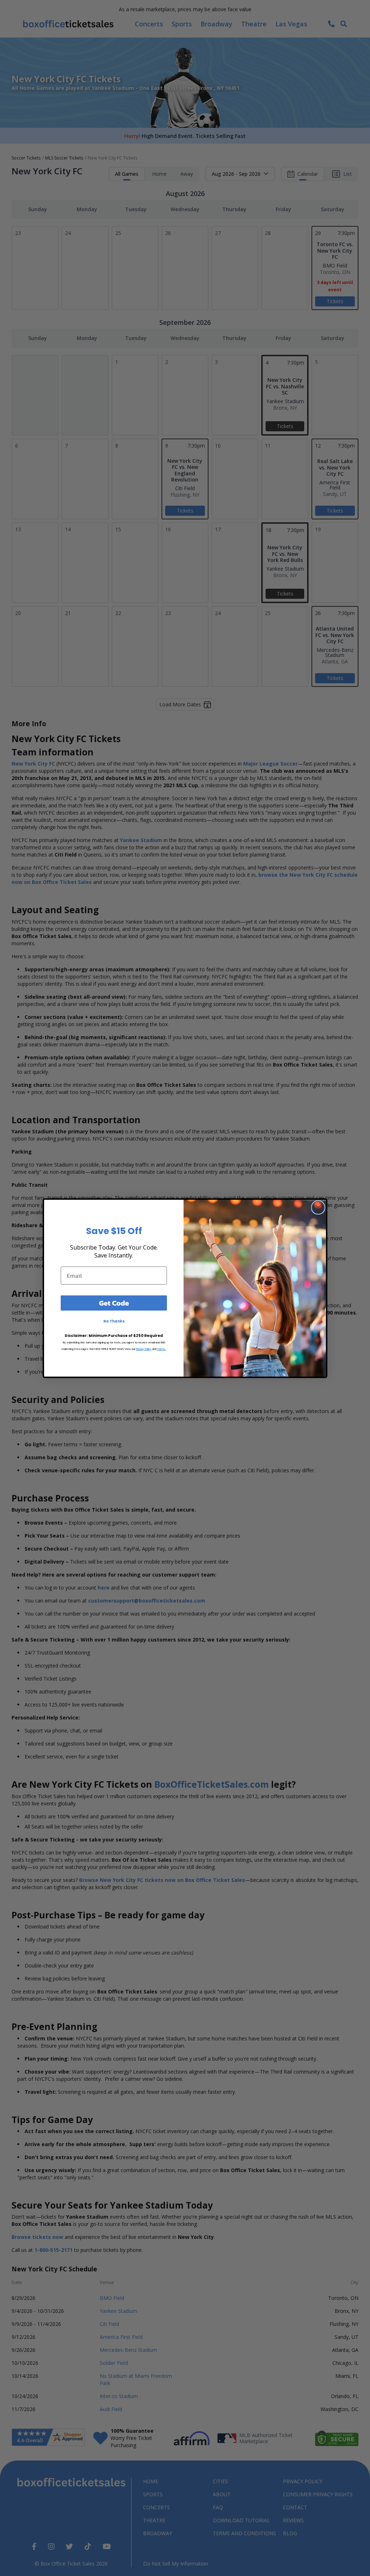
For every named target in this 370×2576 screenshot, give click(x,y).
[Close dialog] (318, 1208)
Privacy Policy (144, 1349)
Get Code (114, 1303)
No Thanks (114, 1321)
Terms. (162, 1349)
